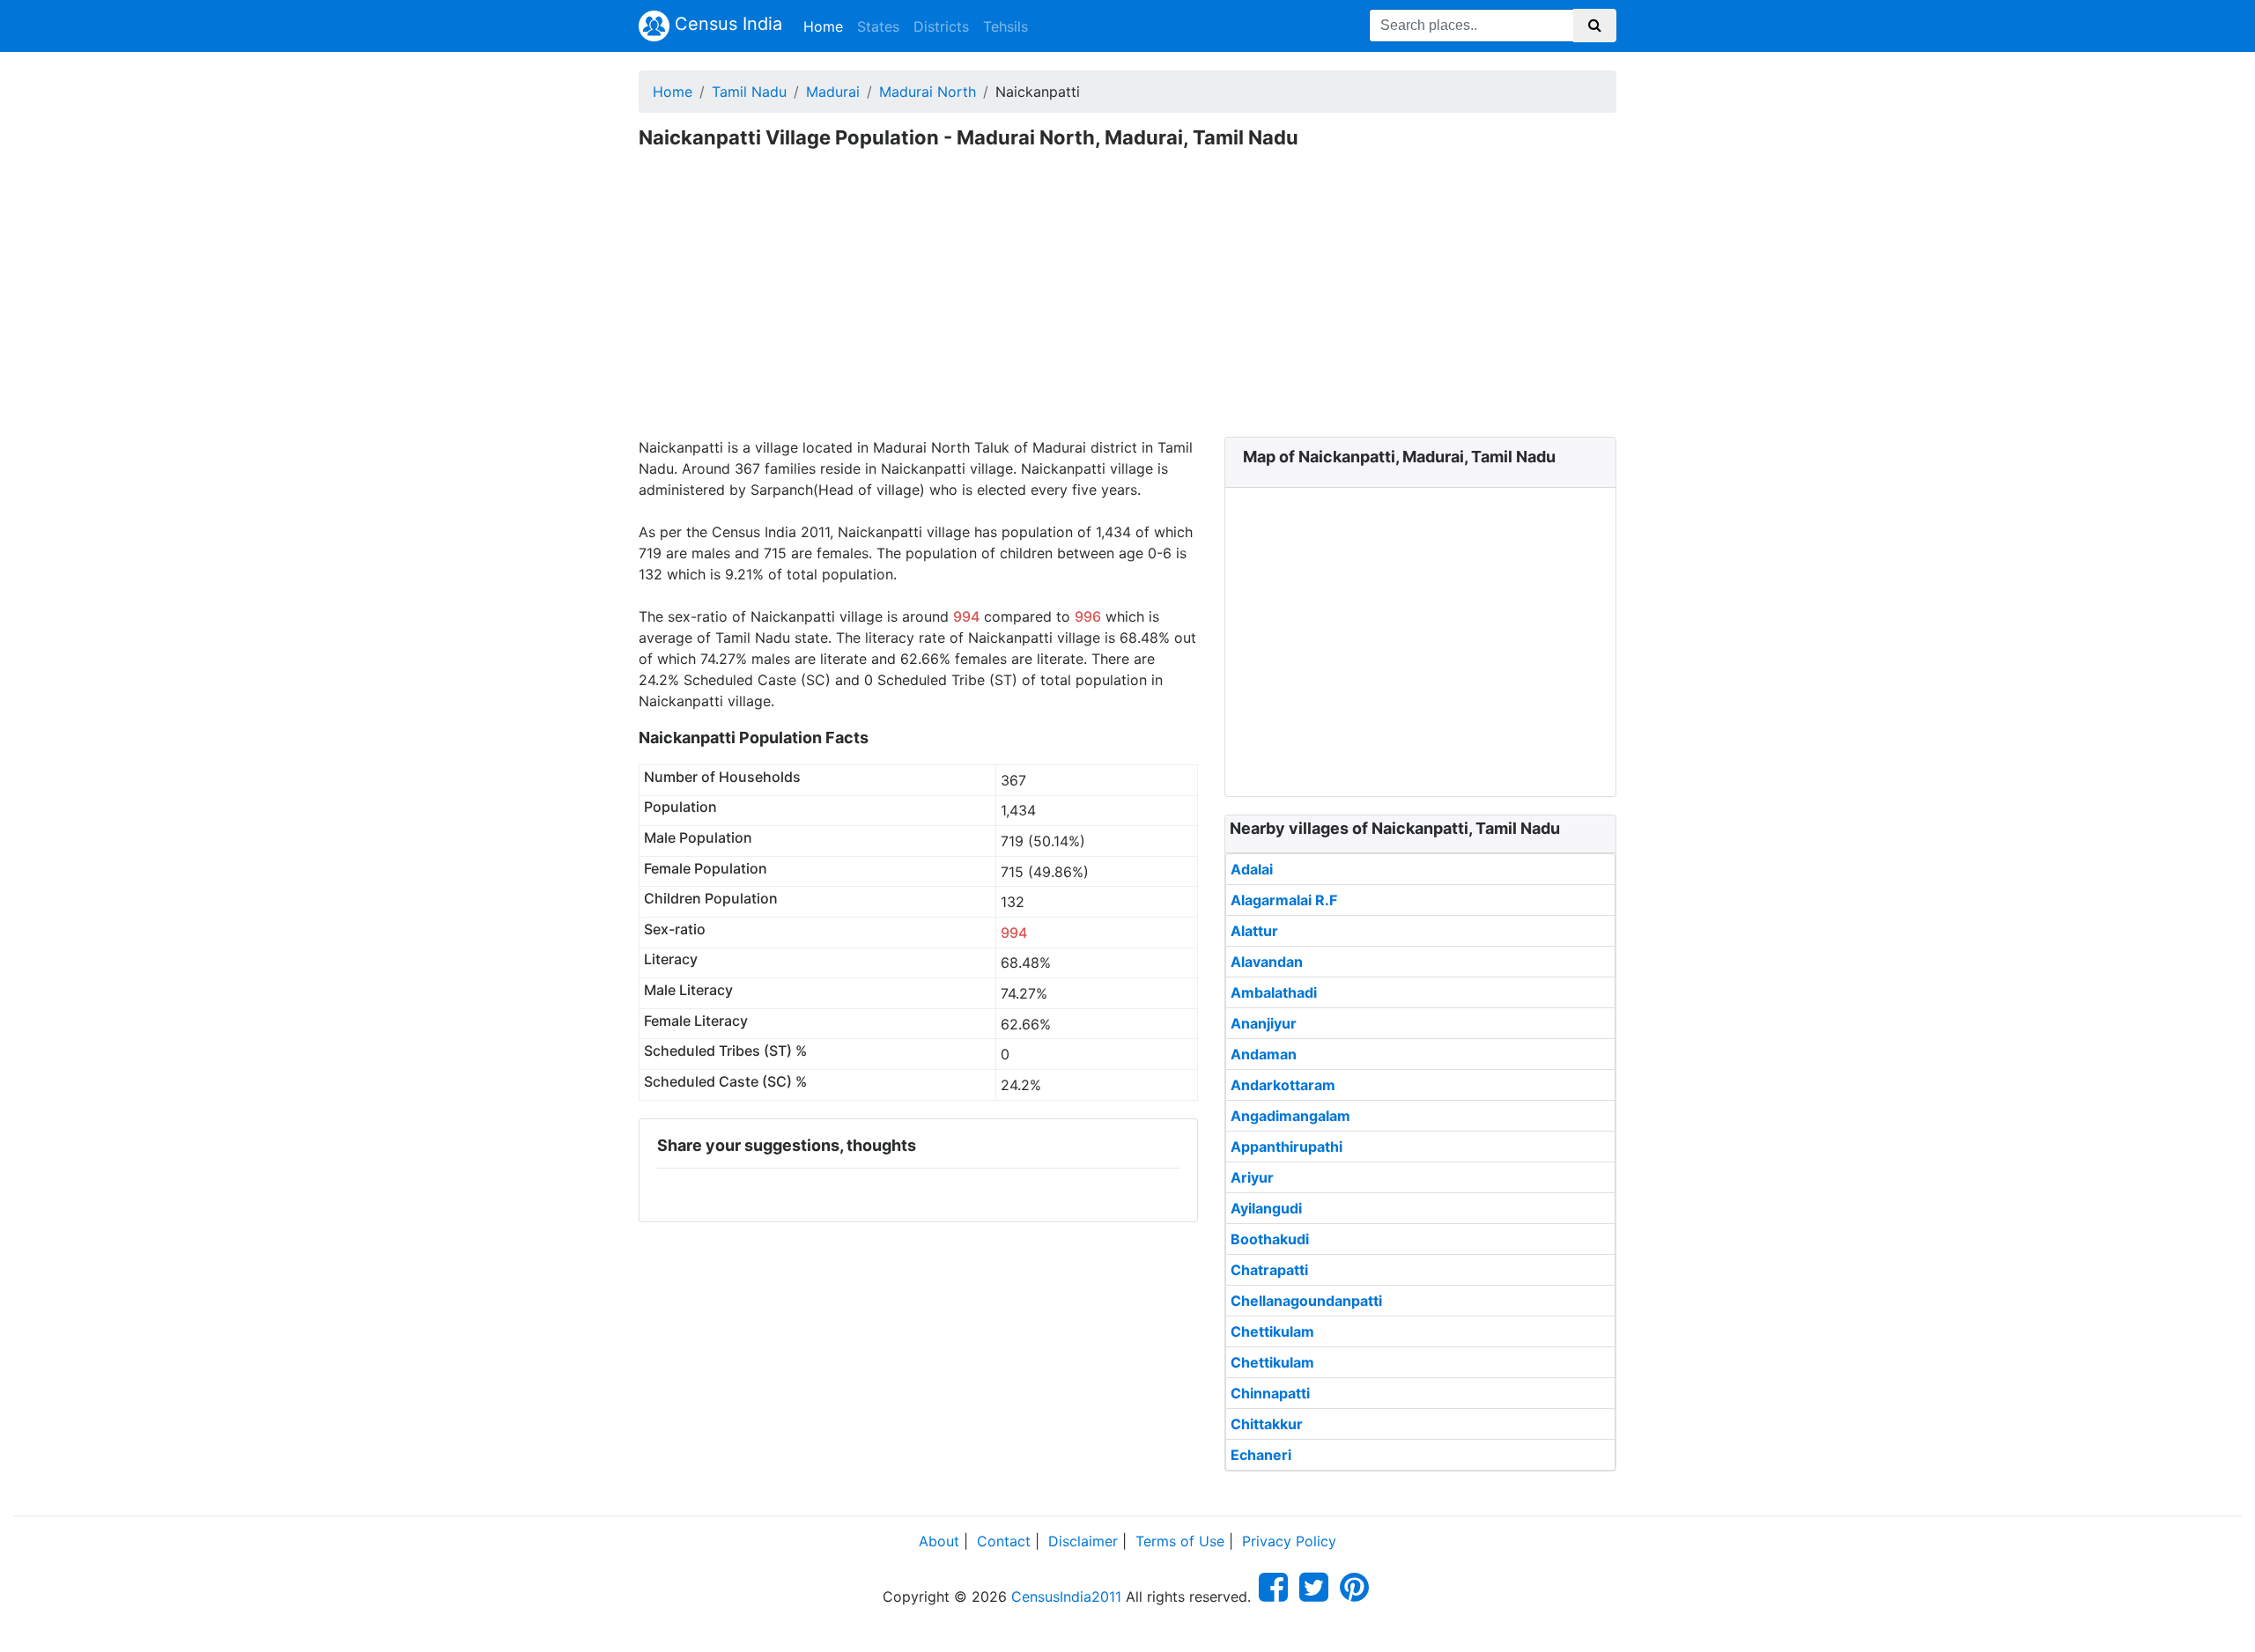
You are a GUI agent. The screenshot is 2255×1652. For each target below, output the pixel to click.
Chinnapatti (1270, 1393)
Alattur (1254, 931)
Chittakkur (1267, 1424)
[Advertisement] (1127, 305)
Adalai (1252, 869)
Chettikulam (1272, 1331)
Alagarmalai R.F (1284, 900)
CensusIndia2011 (1066, 1597)
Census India (726, 24)
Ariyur (1252, 1177)
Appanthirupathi (1286, 1147)
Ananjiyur (1264, 1023)
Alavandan (1267, 962)
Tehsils (1006, 26)
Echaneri (1261, 1455)
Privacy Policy (1289, 1541)
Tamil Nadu (749, 92)
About (939, 1541)
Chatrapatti (1269, 1270)
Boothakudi (1270, 1239)
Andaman (1264, 1054)
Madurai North (928, 92)
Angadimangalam (1290, 1116)
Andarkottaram (1283, 1085)
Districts (941, 26)
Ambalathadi (1274, 992)
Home (827, 26)
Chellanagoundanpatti (1306, 1301)
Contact (1004, 1541)
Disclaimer (1083, 1541)
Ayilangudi (1266, 1208)
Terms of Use (1180, 1541)
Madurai (833, 92)
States (878, 26)
